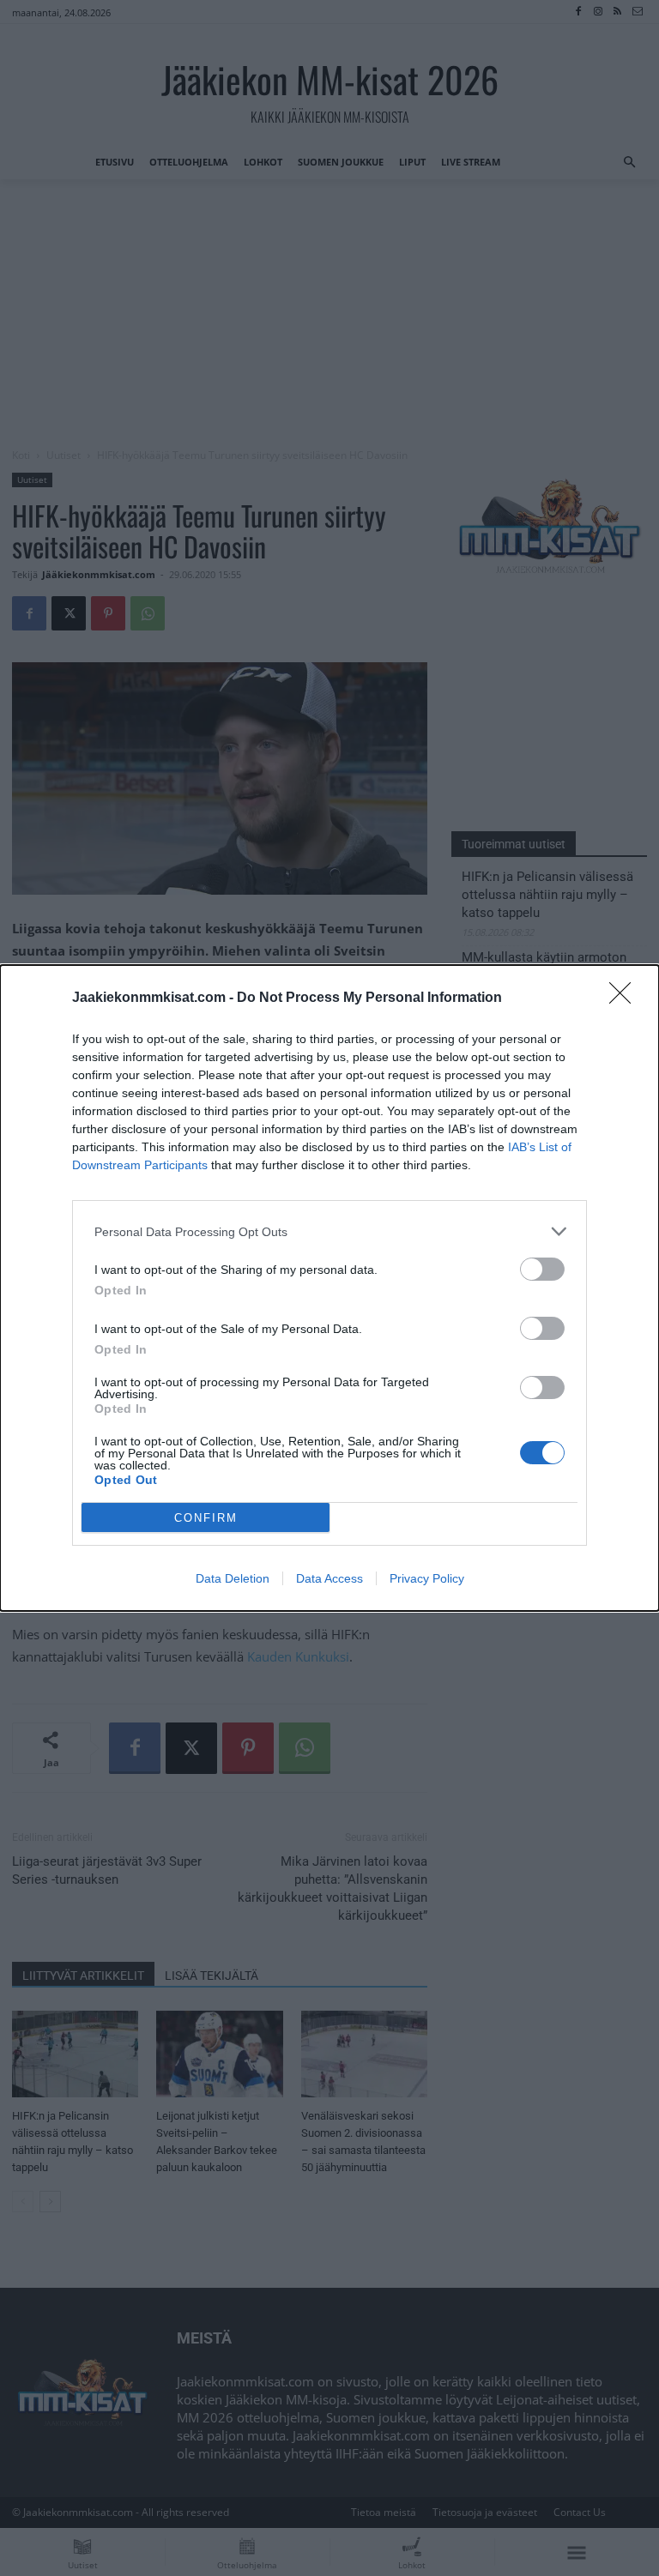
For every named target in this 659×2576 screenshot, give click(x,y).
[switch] (542, 1269)
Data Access (329, 1578)
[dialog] (329, 1288)
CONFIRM (206, 1518)
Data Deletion (233, 1578)
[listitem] (329, 1231)
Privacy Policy (427, 1578)
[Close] (626, 998)
